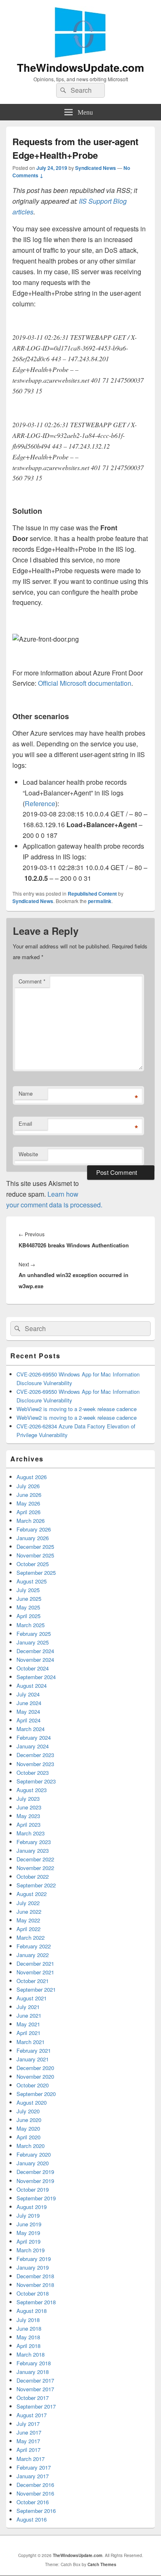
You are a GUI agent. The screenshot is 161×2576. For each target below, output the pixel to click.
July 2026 (28, 1486)
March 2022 (31, 1937)
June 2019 (29, 2224)
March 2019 (31, 2250)
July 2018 (28, 2320)
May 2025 (28, 1607)
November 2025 (35, 1555)
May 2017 (28, 2441)
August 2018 (32, 2311)
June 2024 (29, 1703)
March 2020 (31, 2146)
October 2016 (33, 2502)
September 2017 (36, 2406)
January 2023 (33, 1850)
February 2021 (34, 2050)
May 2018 (28, 2337)
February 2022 (34, 1946)
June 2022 (29, 1911)
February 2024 (34, 1737)
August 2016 (32, 2519)
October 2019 (33, 2189)
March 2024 (31, 1729)
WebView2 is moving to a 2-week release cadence (77, 1409)
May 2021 (28, 2024)
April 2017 (28, 2450)
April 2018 (28, 2346)
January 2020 (33, 2163)
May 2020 (28, 2128)
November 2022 (35, 1868)
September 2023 (36, 1781)
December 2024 (35, 1651)
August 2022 (32, 1894)
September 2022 (36, 1885)
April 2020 (28, 2137)
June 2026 (29, 1495)
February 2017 (34, 2467)
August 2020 (32, 2102)
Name (26, 1093)
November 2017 (35, 2389)
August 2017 (32, 2415)
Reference (40, 803)
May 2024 (28, 1711)
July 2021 (28, 2007)
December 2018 (35, 2276)
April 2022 (28, 1929)
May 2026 (28, 1503)
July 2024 (28, 1694)
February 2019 (34, 2259)
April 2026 (28, 1512)
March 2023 (31, 1833)
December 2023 (35, 1755)
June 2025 (29, 1599)
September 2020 (36, 2094)
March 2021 (31, 2042)
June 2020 (29, 2120)
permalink (100, 901)
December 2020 (35, 2068)
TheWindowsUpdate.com (80, 67)
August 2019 (32, 2207)
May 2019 (28, 2233)
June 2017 (29, 2432)
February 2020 (34, 2154)
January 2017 (33, 2476)
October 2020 (33, 2085)
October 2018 (33, 2293)
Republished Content (92, 894)
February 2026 (34, 1529)
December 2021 (35, 1963)
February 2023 (34, 1842)
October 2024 (33, 1668)
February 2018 (34, 2363)
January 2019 (33, 2267)
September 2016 (36, 2511)
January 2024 (33, 1746)
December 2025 (35, 1547)
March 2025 (31, 1625)
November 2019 (35, 2181)
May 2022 (28, 1920)
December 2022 (35, 1859)
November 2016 (35, 2493)
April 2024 (28, 1720)
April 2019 (28, 2241)
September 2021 (36, 1989)
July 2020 (28, 2111)
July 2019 (28, 2215)
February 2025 (34, 1634)
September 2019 (36, 2198)
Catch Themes (102, 2564)
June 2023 (29, 1807)
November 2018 (35, 2285)
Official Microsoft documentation (85, 683)
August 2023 (32, 1790)
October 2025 (33, 1564)
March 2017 (31, 2459)
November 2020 (35, 2076)
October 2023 (33, 1773)
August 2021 (32, 1998)
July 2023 (28, 1798)
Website (28, 1154)
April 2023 (28, 1824)
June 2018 (29, 2328)
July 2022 (28, 1903)
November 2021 (35, 1972)
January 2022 (33, 1955)
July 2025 (28, 1590)
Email (25, 1123)
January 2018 (33, 2372)
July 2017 (28, 2424)
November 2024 (35, 1660)
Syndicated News (96, 168)
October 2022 (33, 1876)
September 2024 (36, 1677)
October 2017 (33, 2398)
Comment (32, 981)
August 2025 (32, 1581)
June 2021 (29, 2015)
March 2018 (31, 2354)
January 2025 (33, 1642)
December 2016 (35, 2485)
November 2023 (35, 1764)
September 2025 (36, 1573)
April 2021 (28, 2033)
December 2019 (35, 2172)
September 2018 (36, 2302)
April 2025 (28, 1616)
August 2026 (32, 1477)
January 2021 (33, 2059)
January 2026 (33, 1538)
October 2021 (33, 1981)
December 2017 (35, 2380)
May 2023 (28, 1816)
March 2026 (31, 1521)
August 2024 (32, 1686)
